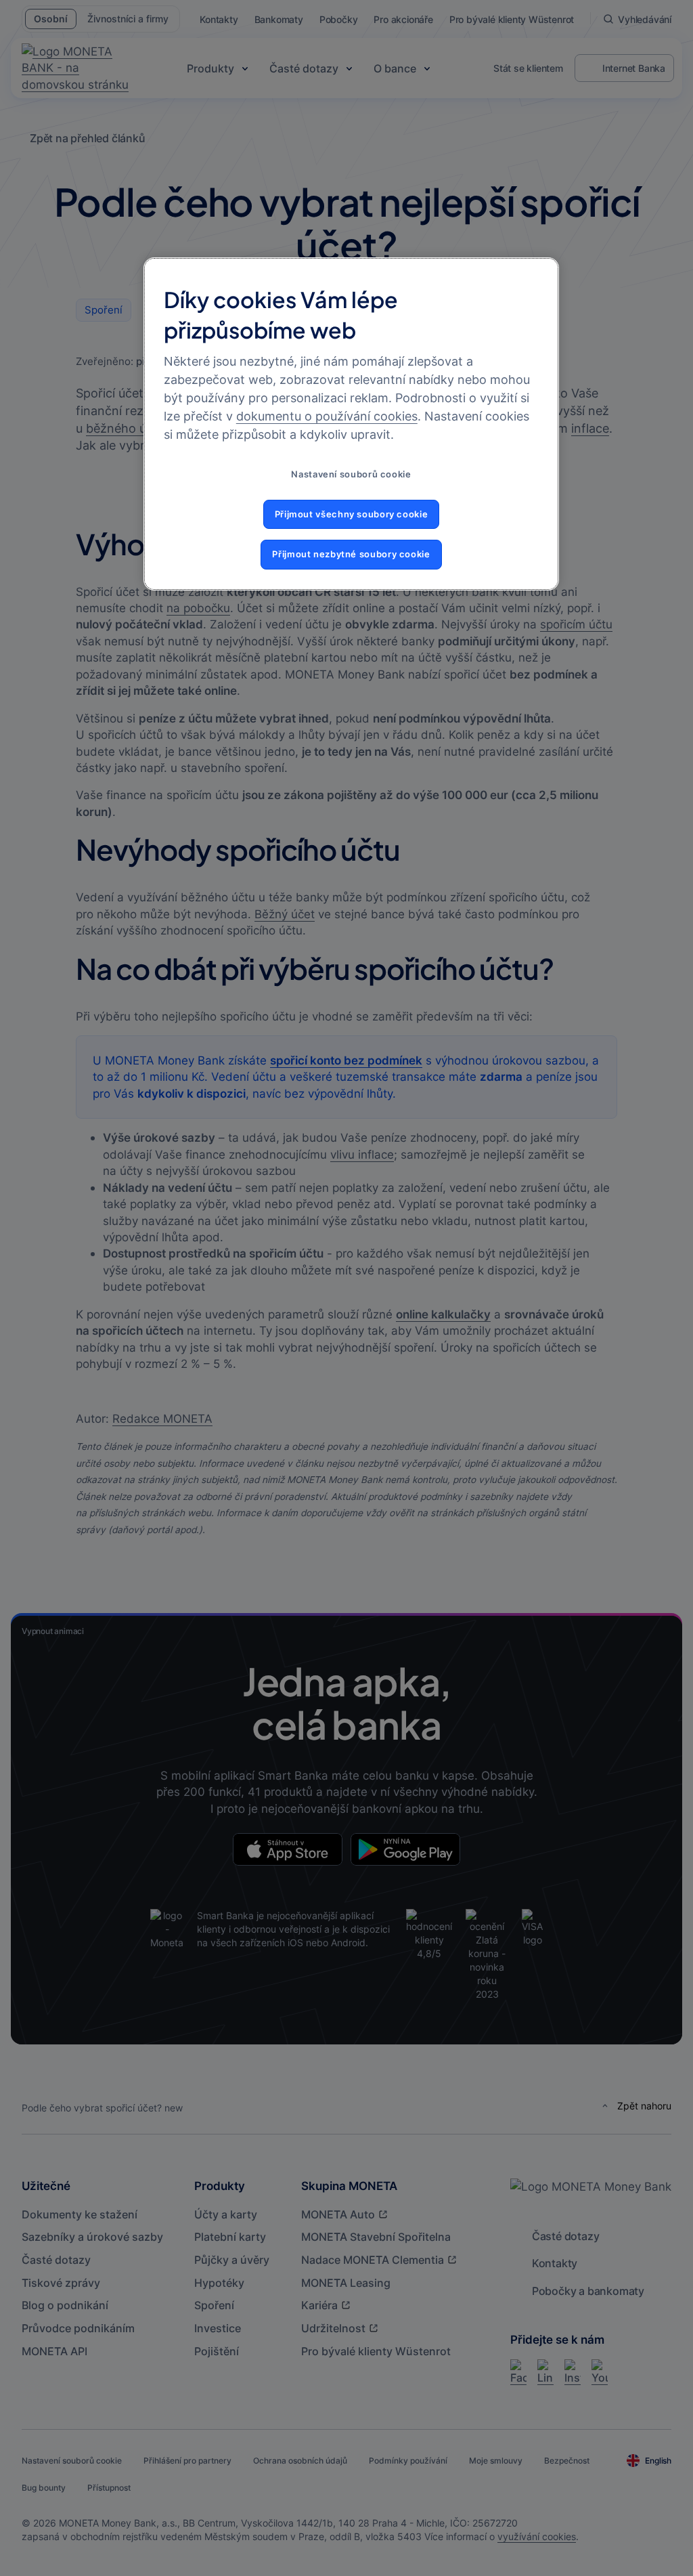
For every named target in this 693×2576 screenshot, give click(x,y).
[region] (351, 424)
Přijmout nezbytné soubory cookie (351, 554)
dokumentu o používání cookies (327, 416)
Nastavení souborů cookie (351, 474)
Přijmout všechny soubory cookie (352, 514)
